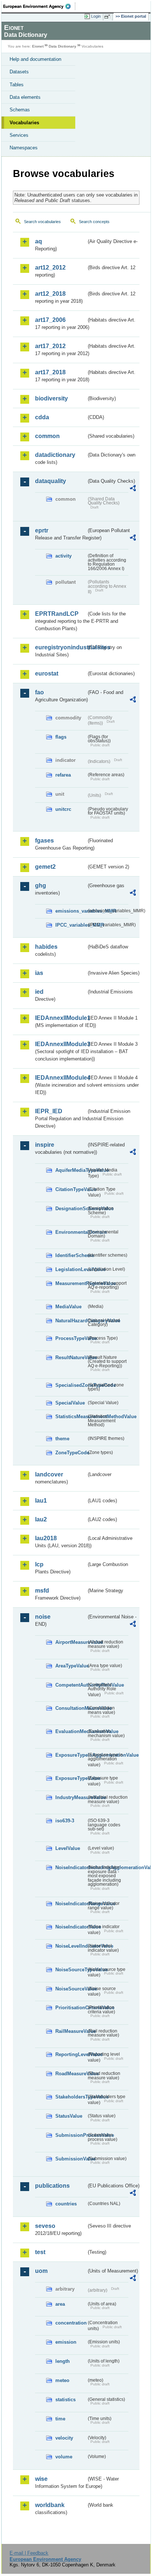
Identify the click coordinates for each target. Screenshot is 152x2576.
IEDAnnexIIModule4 (61, 1078)
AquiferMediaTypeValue (71, 1170)
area (60, 2304)
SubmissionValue (71, 2159)
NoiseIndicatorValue (71, 1927)
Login (96, 16)
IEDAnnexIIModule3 (61, 1044)
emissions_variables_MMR (71, 911)
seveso (45, 2226)
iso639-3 (65, 1821)
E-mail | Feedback (29, 2553)
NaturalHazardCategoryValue (71, 1321)
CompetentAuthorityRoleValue (71, 1685)
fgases (44, 841)
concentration (71, 2323)
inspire (45, 1145)
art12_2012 (50, 268)
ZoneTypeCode (71, 1453)
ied (39, 992)
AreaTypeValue (71, 1666)
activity (63, 556)
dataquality (51, 481)
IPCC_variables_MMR (71, 925)
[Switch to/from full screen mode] (108, 17)
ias (39, 973)
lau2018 (46, 1538)
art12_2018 (50, 294)
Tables (17, 85)
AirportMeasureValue (71, 1642)
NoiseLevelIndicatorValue (71, 1946)
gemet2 (45, 867)
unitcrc (63, 809)
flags (61, 737)
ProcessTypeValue (71, 1338)
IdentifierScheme (71, 1255)
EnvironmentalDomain (71, 1232)
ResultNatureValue (71, 1358)
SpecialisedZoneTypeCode (71, 1385)
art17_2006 (50, 320)
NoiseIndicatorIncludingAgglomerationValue (71, 1867)
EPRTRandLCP (57, 614)
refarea (63, 775)
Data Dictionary (63, 46)
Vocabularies (24, 123)
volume (64, 2457)
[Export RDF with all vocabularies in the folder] (133, 489)
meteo (62, 2380)
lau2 (41, 1519)
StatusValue (69, 2116)
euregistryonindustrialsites (61, 647)
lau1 (41, 1501)
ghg (41, 886)
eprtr (42, 530)
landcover (49, 1474)
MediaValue (68, 1307)
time (60, 2419)
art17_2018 (50, 372)
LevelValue (68, 1848)
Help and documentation (35, 59)
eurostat (47, 673)
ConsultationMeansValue (71, 1708)
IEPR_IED (49, 1111)
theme (62, 1439)
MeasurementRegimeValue (71, 1283)
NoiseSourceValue (71, 1989)
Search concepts (94, 222)
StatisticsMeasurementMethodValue (71, 1417)
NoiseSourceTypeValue (71, 1970)
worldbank (50, 2505)
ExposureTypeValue (71, 1778)
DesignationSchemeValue (71, 1209)
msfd (42, 1591)
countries (66, 2204)
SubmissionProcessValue (71, 2135)
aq (39, 241)
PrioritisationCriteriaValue (71, 2008)
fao (39, 692)
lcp (39, 1564)
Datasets (19, 72)
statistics (65, 2400)
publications (52, 2186)
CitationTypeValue (71, 1189)
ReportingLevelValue (71, 2054)
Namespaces (24, 148)
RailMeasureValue (71, 2031)
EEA (39, 6)
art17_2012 (50, 346)
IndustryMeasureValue (71, 1797)
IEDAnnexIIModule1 (61, 1018)
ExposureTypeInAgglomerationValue (71, 1755)
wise (41, 2479)
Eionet (38, 46)
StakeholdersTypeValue (71, 2097)
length (63, 2361)
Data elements (25, 97)
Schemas (20, 110)
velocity (64, 2438)
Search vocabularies (42, 222)
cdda (42, 417)
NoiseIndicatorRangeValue (71, 1904)
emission (66, 2342)
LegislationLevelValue (71, 1269)
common (47, 436)
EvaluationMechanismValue (71, 1731)
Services (19, 135)
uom (41, 2271)
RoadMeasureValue (71, 2074)
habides (46, 947)
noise (43, 1617)
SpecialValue (70, 1403)
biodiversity (51, 398)
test (40, 2252)
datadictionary (55, 455)
